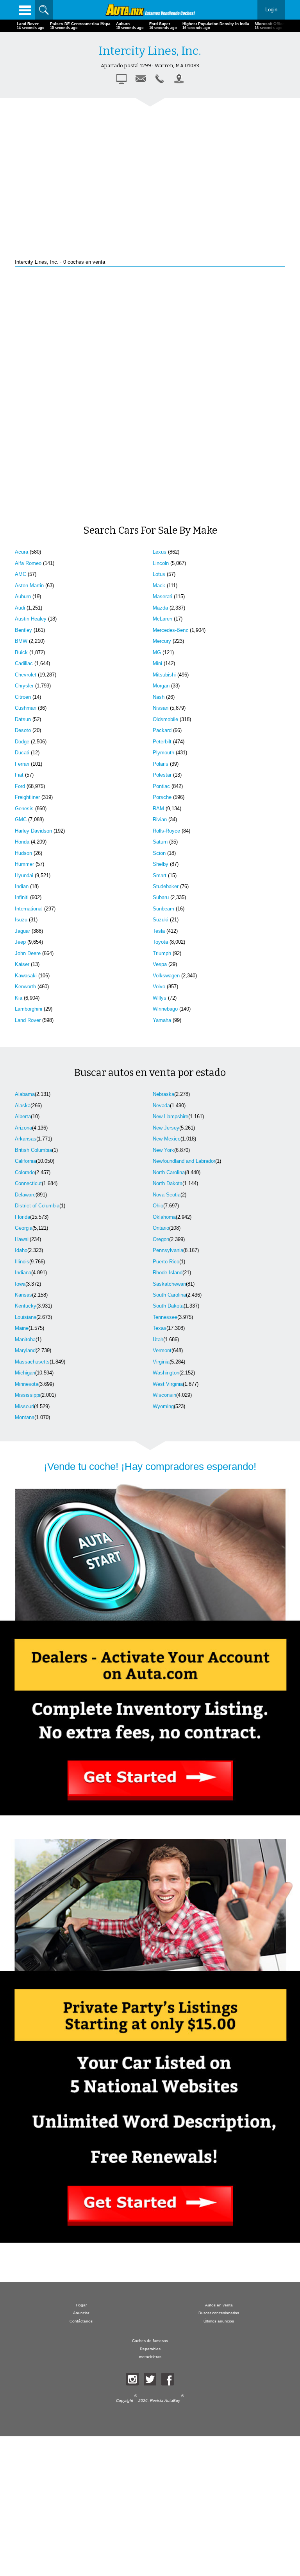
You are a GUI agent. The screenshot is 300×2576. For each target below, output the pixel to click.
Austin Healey (31, 619)
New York (163, 1150)
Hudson (23, 853)
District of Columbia (37, 1206)
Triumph (162, 953)
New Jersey (166, 1128)
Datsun (23, 719)
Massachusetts (32, 1362)
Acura (21, 552)
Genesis (24, 809)
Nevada (161, 1105)
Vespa (160, 964)
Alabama (25, 1094)
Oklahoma (164, 1217)
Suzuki (161, 920)
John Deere (28, 953)
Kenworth (25, 987)
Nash (159, 697)
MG (157, 652)
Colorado (25, 1172)
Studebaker (166, 886)
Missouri (24, 1406)
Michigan (25, 1373)
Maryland (25, 1350)
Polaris (161, 764)
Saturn (160, 842)
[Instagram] (132, 2379)
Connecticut (28, 1183)
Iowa (20, 1284)
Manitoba (25, 1339)
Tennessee (165, 1317)
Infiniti (22, 897)
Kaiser (22, 964)
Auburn (23, 596)
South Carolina (169, 1295)
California (25, 1161)
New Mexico (167, 1139)
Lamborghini (29, 1009)
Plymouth (163, 753)
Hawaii (22, 1239)
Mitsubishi (164, 675)
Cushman (26, 708)
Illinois (22, 1262)
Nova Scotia (167, 1195)
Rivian (160, 819)
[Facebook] (168, 2379)
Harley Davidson (33, 831)
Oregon (161, 1239)
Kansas (23, 1295)
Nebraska (163, 1094)
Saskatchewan (169, 1284)
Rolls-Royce (166, 831)
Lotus (159, 574)
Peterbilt (162, 742)
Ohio (158, 1206)
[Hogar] (150, 10)
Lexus (160, 552)
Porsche (162, 797)
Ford (20, 786)
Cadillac (24, 663)
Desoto (23, 730)
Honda (22, 842)
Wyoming (163, 1406)
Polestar (162, 775)
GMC (21, 819)
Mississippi (28, 1395)
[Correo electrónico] (141, 79)
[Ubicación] (179, 79)
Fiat (19, 775)
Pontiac (161, 786)
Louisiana (26, 1317)
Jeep (20, 942)
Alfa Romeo (28, 563)
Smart (160, 875)
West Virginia (168, 1384)
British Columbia (33, 1150)
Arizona (23, 1128)
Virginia (161, 1362)
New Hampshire (171, 1116)
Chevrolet (26, 675)
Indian (22, 886)
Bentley (23, 630)
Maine (22, 1328)
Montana (25, 1417)
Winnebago (165, 1009)
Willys (160, 998)
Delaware (25, 1195)
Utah (158, 1339)
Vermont (162, 1350)
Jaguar (22, 931)
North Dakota (168, 1183)
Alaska (23, 1105)
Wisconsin (164, 1395)
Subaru (161, 897)
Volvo (159, 987)
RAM (158, 809)
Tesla (159, 931)
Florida (22, 1217)
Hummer (24, 864)
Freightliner (27, 797)
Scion (159, 853)
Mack (159, 586)
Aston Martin (29, 586)
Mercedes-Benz (171, 630)
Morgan (161, 686)
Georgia (24, 1228)
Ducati (22, 753)
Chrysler (24, 686)
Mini (157, 663)
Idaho (21, 1250)
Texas (160, 1328)
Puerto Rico (166, 1262)
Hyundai (24, 875)
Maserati (162, 596)
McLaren (162, 619)
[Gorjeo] (150, 2379)
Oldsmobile (165, 719)
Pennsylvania (168, 1250)
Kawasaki (26, 976)
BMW (21, 641)
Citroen (23, 697)
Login (271, 10)
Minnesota (27, 1384)
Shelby (161, 864)
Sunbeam (163, 909)
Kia (19, 998)
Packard (162, 730)
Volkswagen (166, 976)
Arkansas (26, 1139)
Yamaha (162, 1020)
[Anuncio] (150, 172)
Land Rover (28, 1020)
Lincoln (161, 563)
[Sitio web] (121, 79)
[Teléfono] (160, 79)
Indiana (23, 1273)
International (29, 909)
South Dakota (168, 1306)
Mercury (162, 641)
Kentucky (26, 1306)
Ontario (161, 1228)
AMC (21, 574)
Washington (166, 1373)
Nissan (161, 708)
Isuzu (21, 920)
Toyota (160, 942)
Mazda (160, 608)
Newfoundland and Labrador (184, 1161)
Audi (20, 608)
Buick (21, 652)
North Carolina (169, 1172)
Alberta (23, 1116)
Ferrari (22, 764)
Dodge (22, 742)
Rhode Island (168, 1273)
